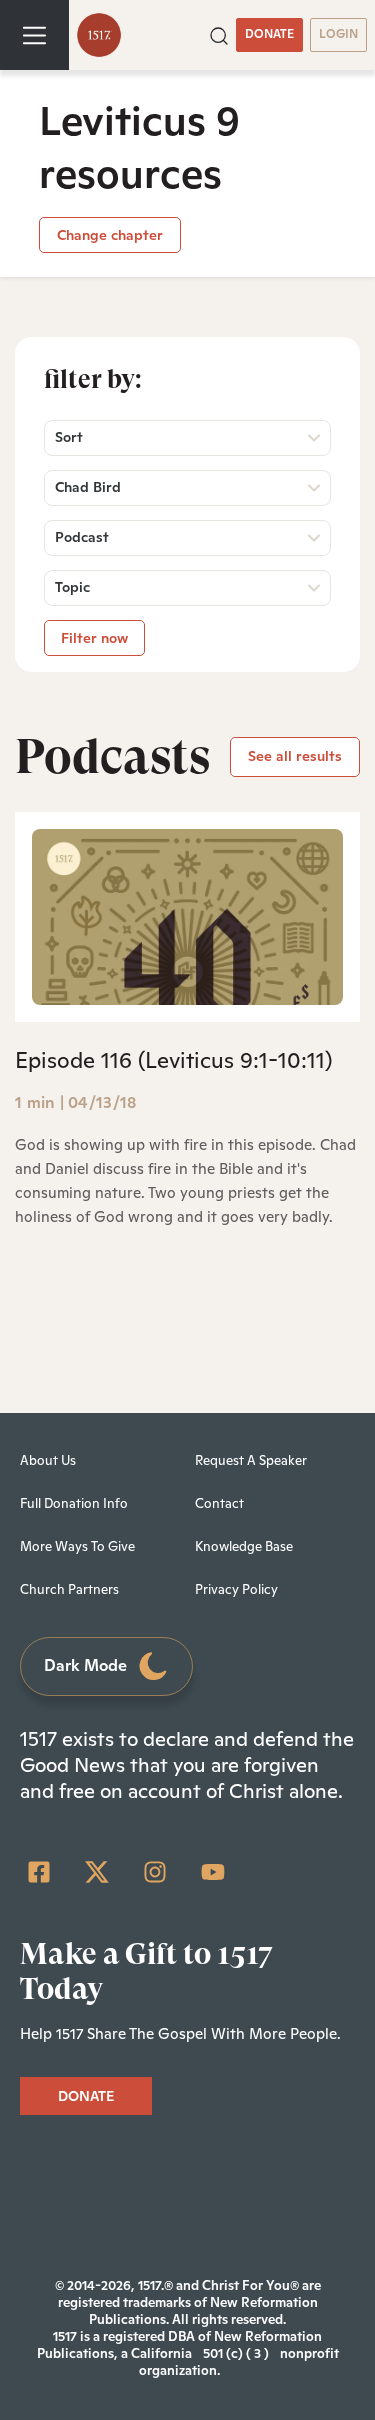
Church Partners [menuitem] (69, 1589)
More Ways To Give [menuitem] (77, 1546)
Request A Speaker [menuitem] (251, 1460)
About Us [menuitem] (48, 1460)
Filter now (94, 638)
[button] (219, 34)
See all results (295, 756)
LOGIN (338, 34)
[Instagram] (155, 1872)
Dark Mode (85, 1665)
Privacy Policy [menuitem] (236, 1589)
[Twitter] (97, 1872)
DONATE (269, 34)
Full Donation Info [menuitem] (74, 1503)
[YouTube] (213, 1872)
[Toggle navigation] (34, 35)
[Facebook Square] (39, 1872)
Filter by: (93, 379)
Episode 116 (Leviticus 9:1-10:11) (173, 1060)
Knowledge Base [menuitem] (244, 1546)
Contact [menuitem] (219, 1503)
